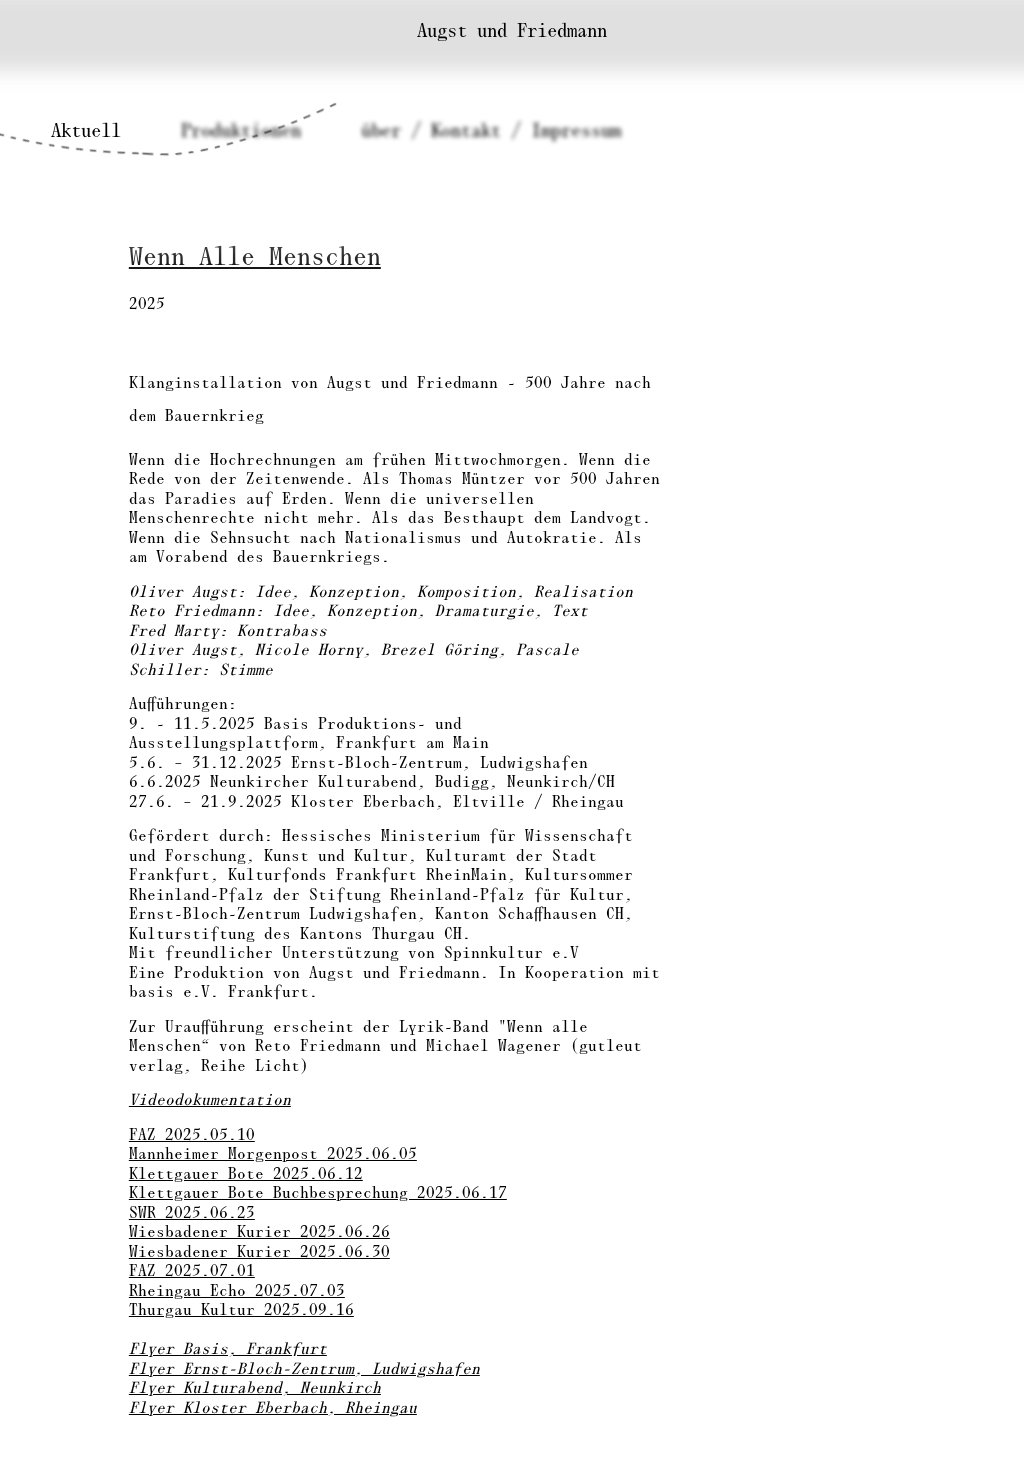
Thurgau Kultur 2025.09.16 (241, 1309)
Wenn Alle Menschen (255, 256)
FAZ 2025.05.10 (192, 1134)
